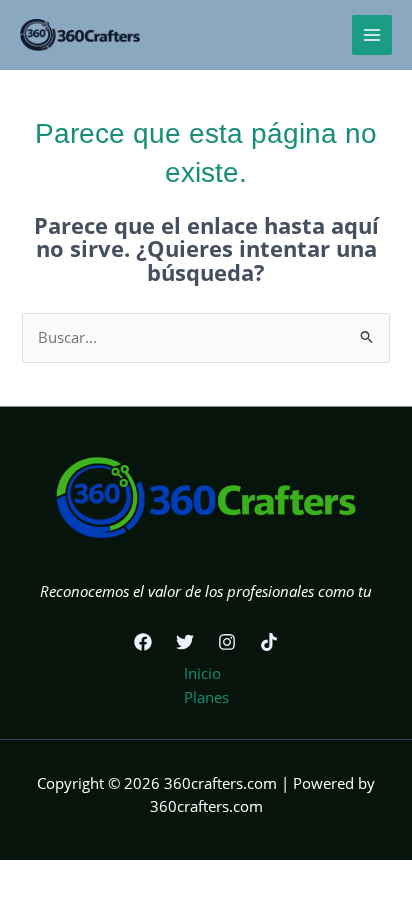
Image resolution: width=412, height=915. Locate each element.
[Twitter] (185, 642)
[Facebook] (143, 642)
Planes (206, 697)
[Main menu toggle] (372, 35)
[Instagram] (227, 642)
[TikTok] (269, 642)
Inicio (202, 673)
